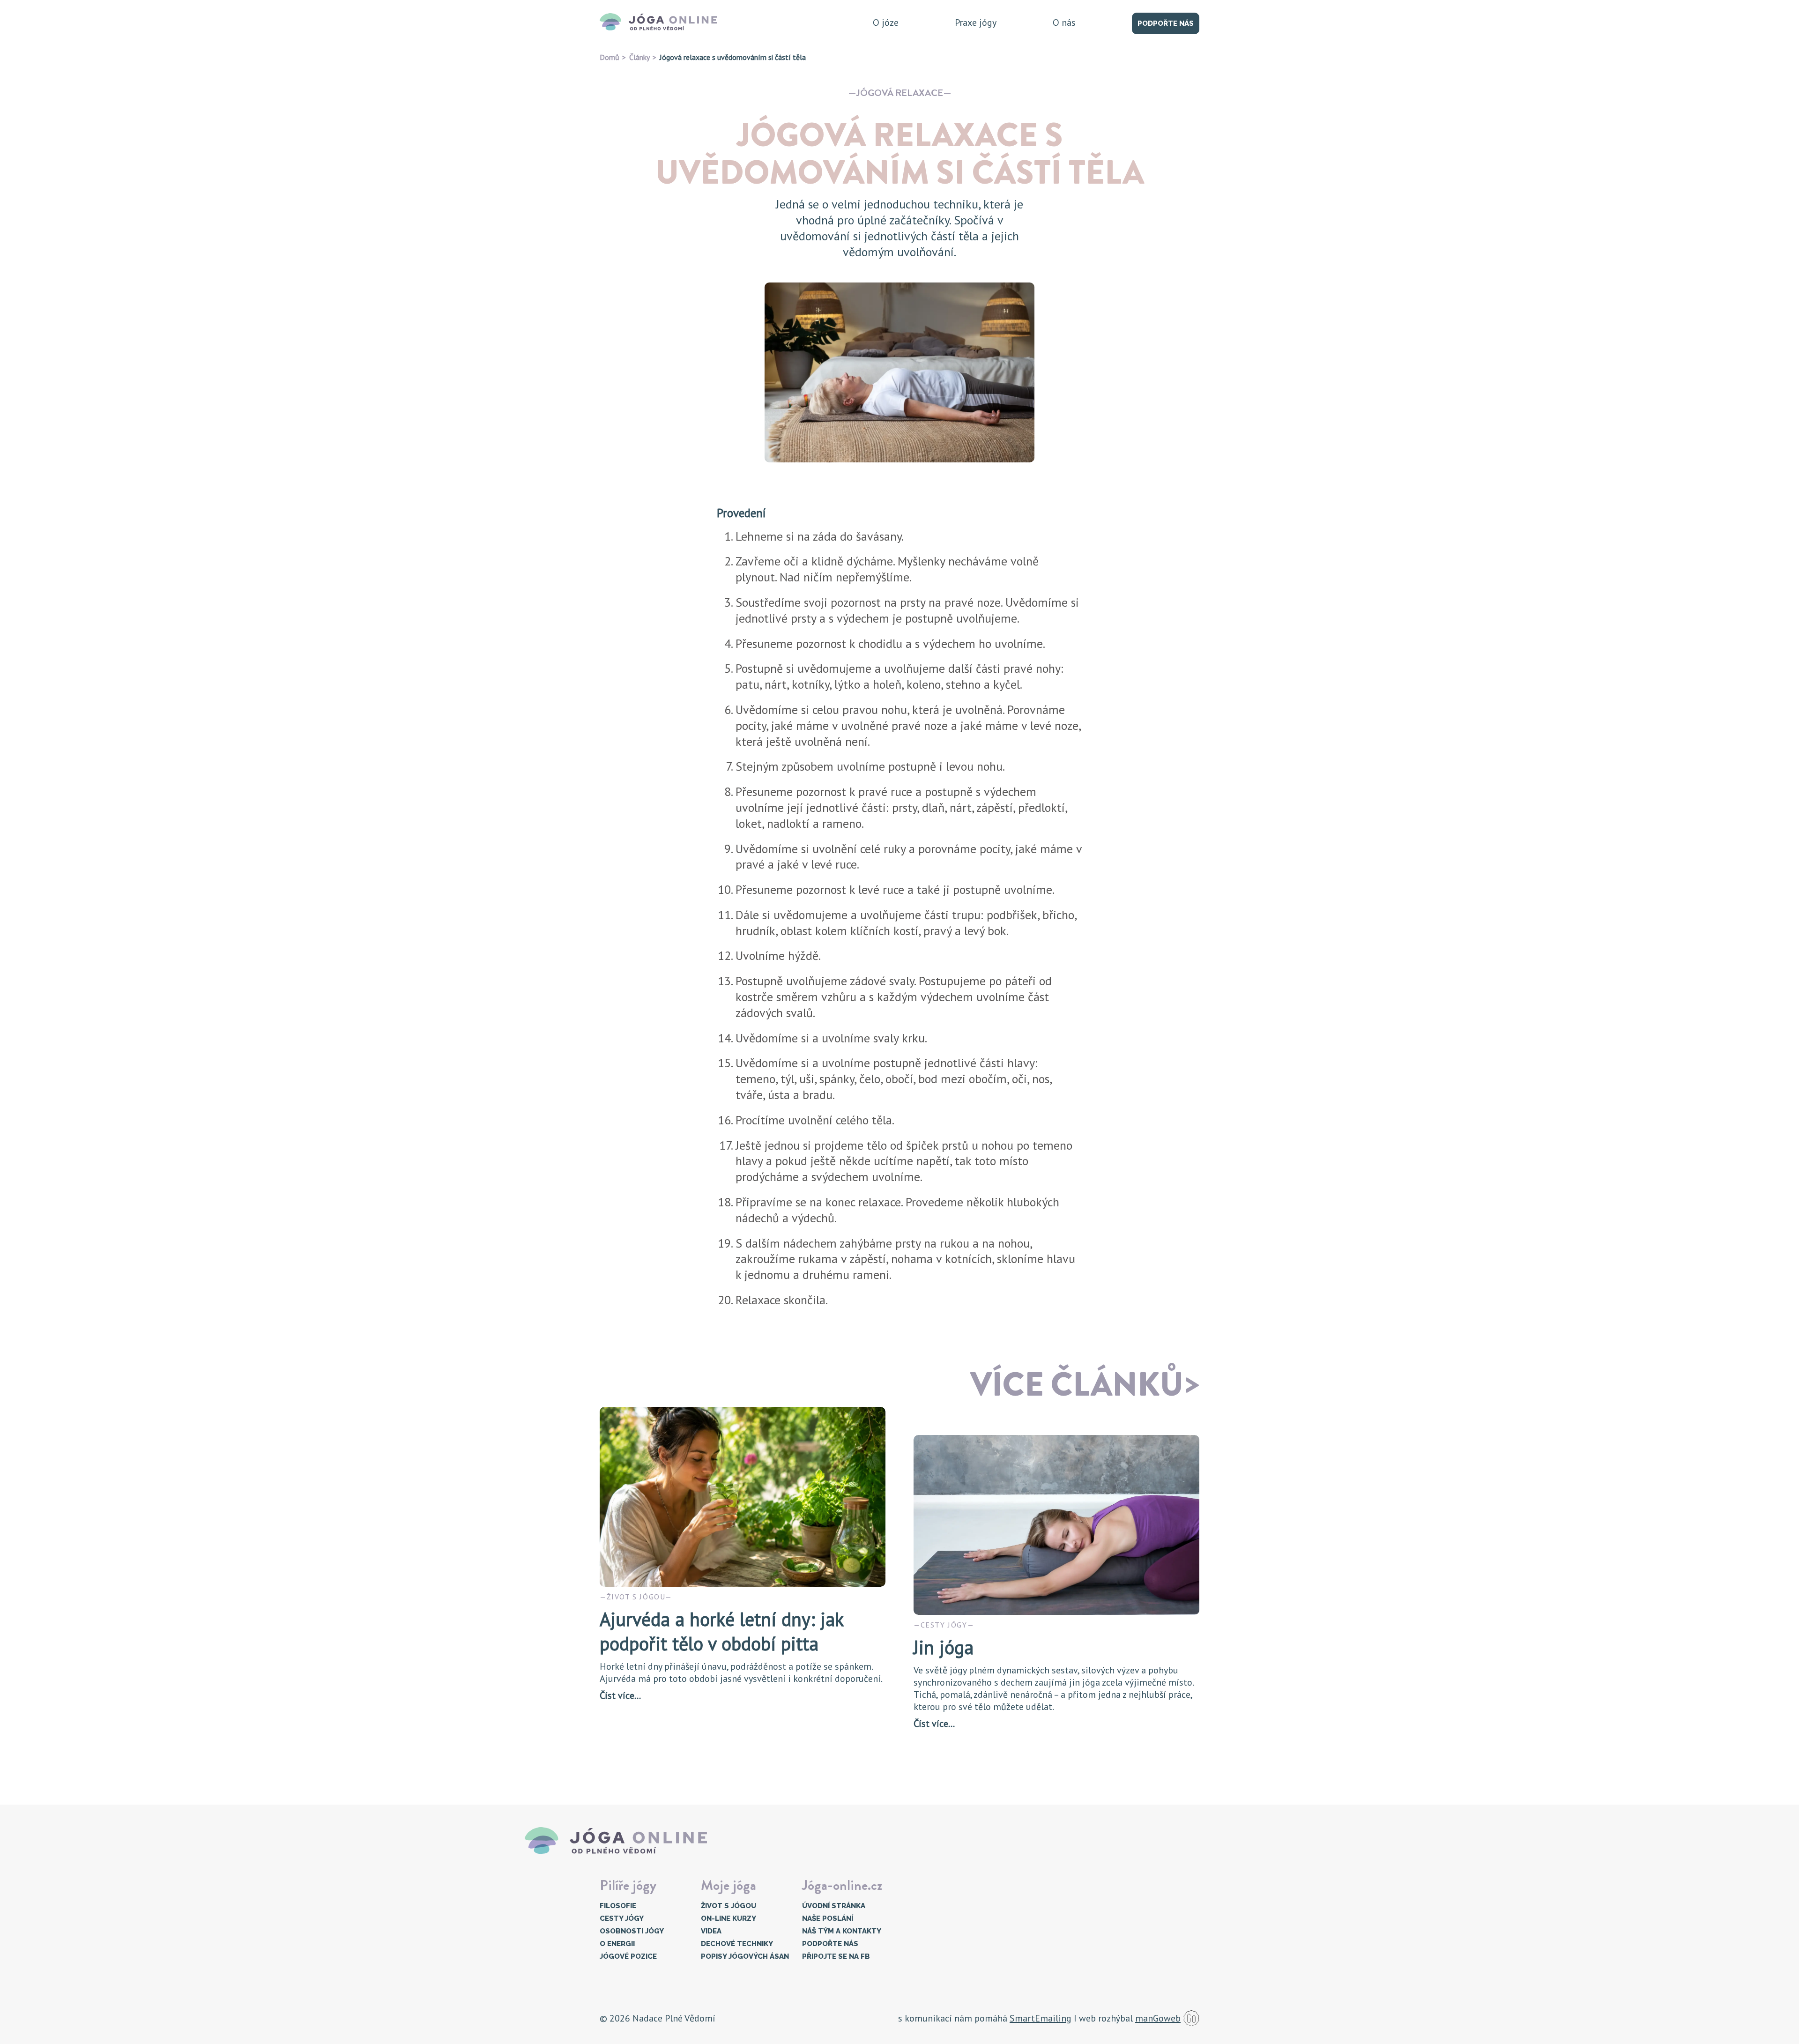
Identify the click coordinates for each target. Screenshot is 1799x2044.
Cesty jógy (622, 1918)
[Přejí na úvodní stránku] (662, 22)
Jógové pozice (628, 1956)
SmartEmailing (1041, 2018)
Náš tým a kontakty (842, 1931)
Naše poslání (828, 1918)
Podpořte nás (1166, 23)
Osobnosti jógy (632, 1931)
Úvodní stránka (834, 1906)
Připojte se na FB (836, 1956)
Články (639, 57)
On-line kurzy (729, 1918)
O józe (886, 22)
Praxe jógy (976, 22)
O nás (1064, 22)
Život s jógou (729, 1906)
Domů (610, 57)
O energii (617, 1944)
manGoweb (1158, 2018)
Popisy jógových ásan (745, 1956)
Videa (711, 1931)
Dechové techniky (737, 1944)
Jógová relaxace (900, 93)
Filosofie (618, 1906)
